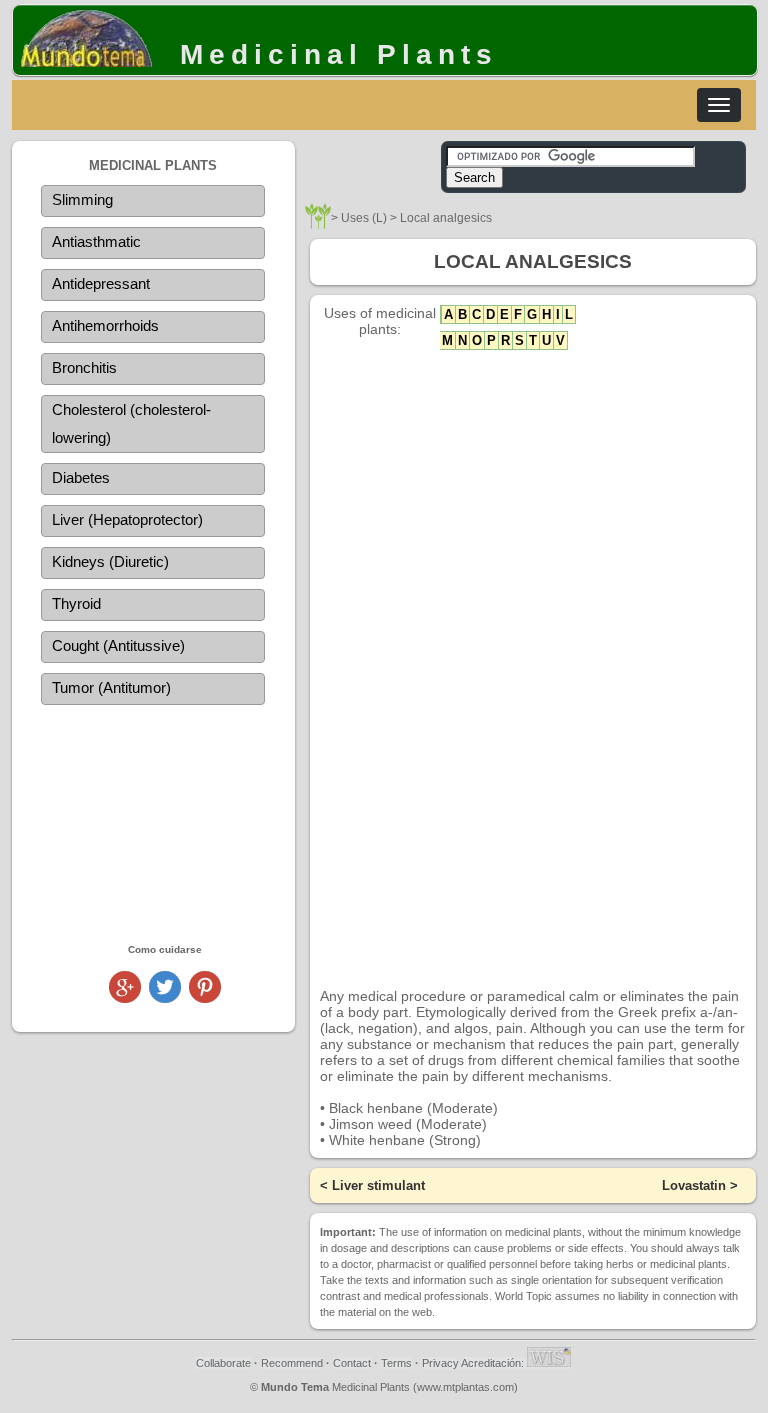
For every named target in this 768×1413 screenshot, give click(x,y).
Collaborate (223, 1363)
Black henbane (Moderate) (413, 1108)
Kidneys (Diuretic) (110, 561)
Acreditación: (494, 1363)
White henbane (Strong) (405, 1140)
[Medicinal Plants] (318, 223)
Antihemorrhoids (105, 325)
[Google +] (125, 997)
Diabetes (81, 477)
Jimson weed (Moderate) (408, 1124)
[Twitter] (165, 997)
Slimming (82, 199)
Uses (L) (364, 218)
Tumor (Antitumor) (111, 687)
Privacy (440, 1363)
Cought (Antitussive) (118, 645)
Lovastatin (694, 1185)
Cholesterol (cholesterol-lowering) (131, 423)
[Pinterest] (205, 997)
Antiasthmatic (96, 241)
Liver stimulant (378, 1185)
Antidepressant (101, 283)
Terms (396, 1363)
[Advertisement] (153, 823)
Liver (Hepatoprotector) (127, 519)
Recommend (292, 1363)
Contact (352, 1363)
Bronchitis (84, 367)
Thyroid (76, 603)
